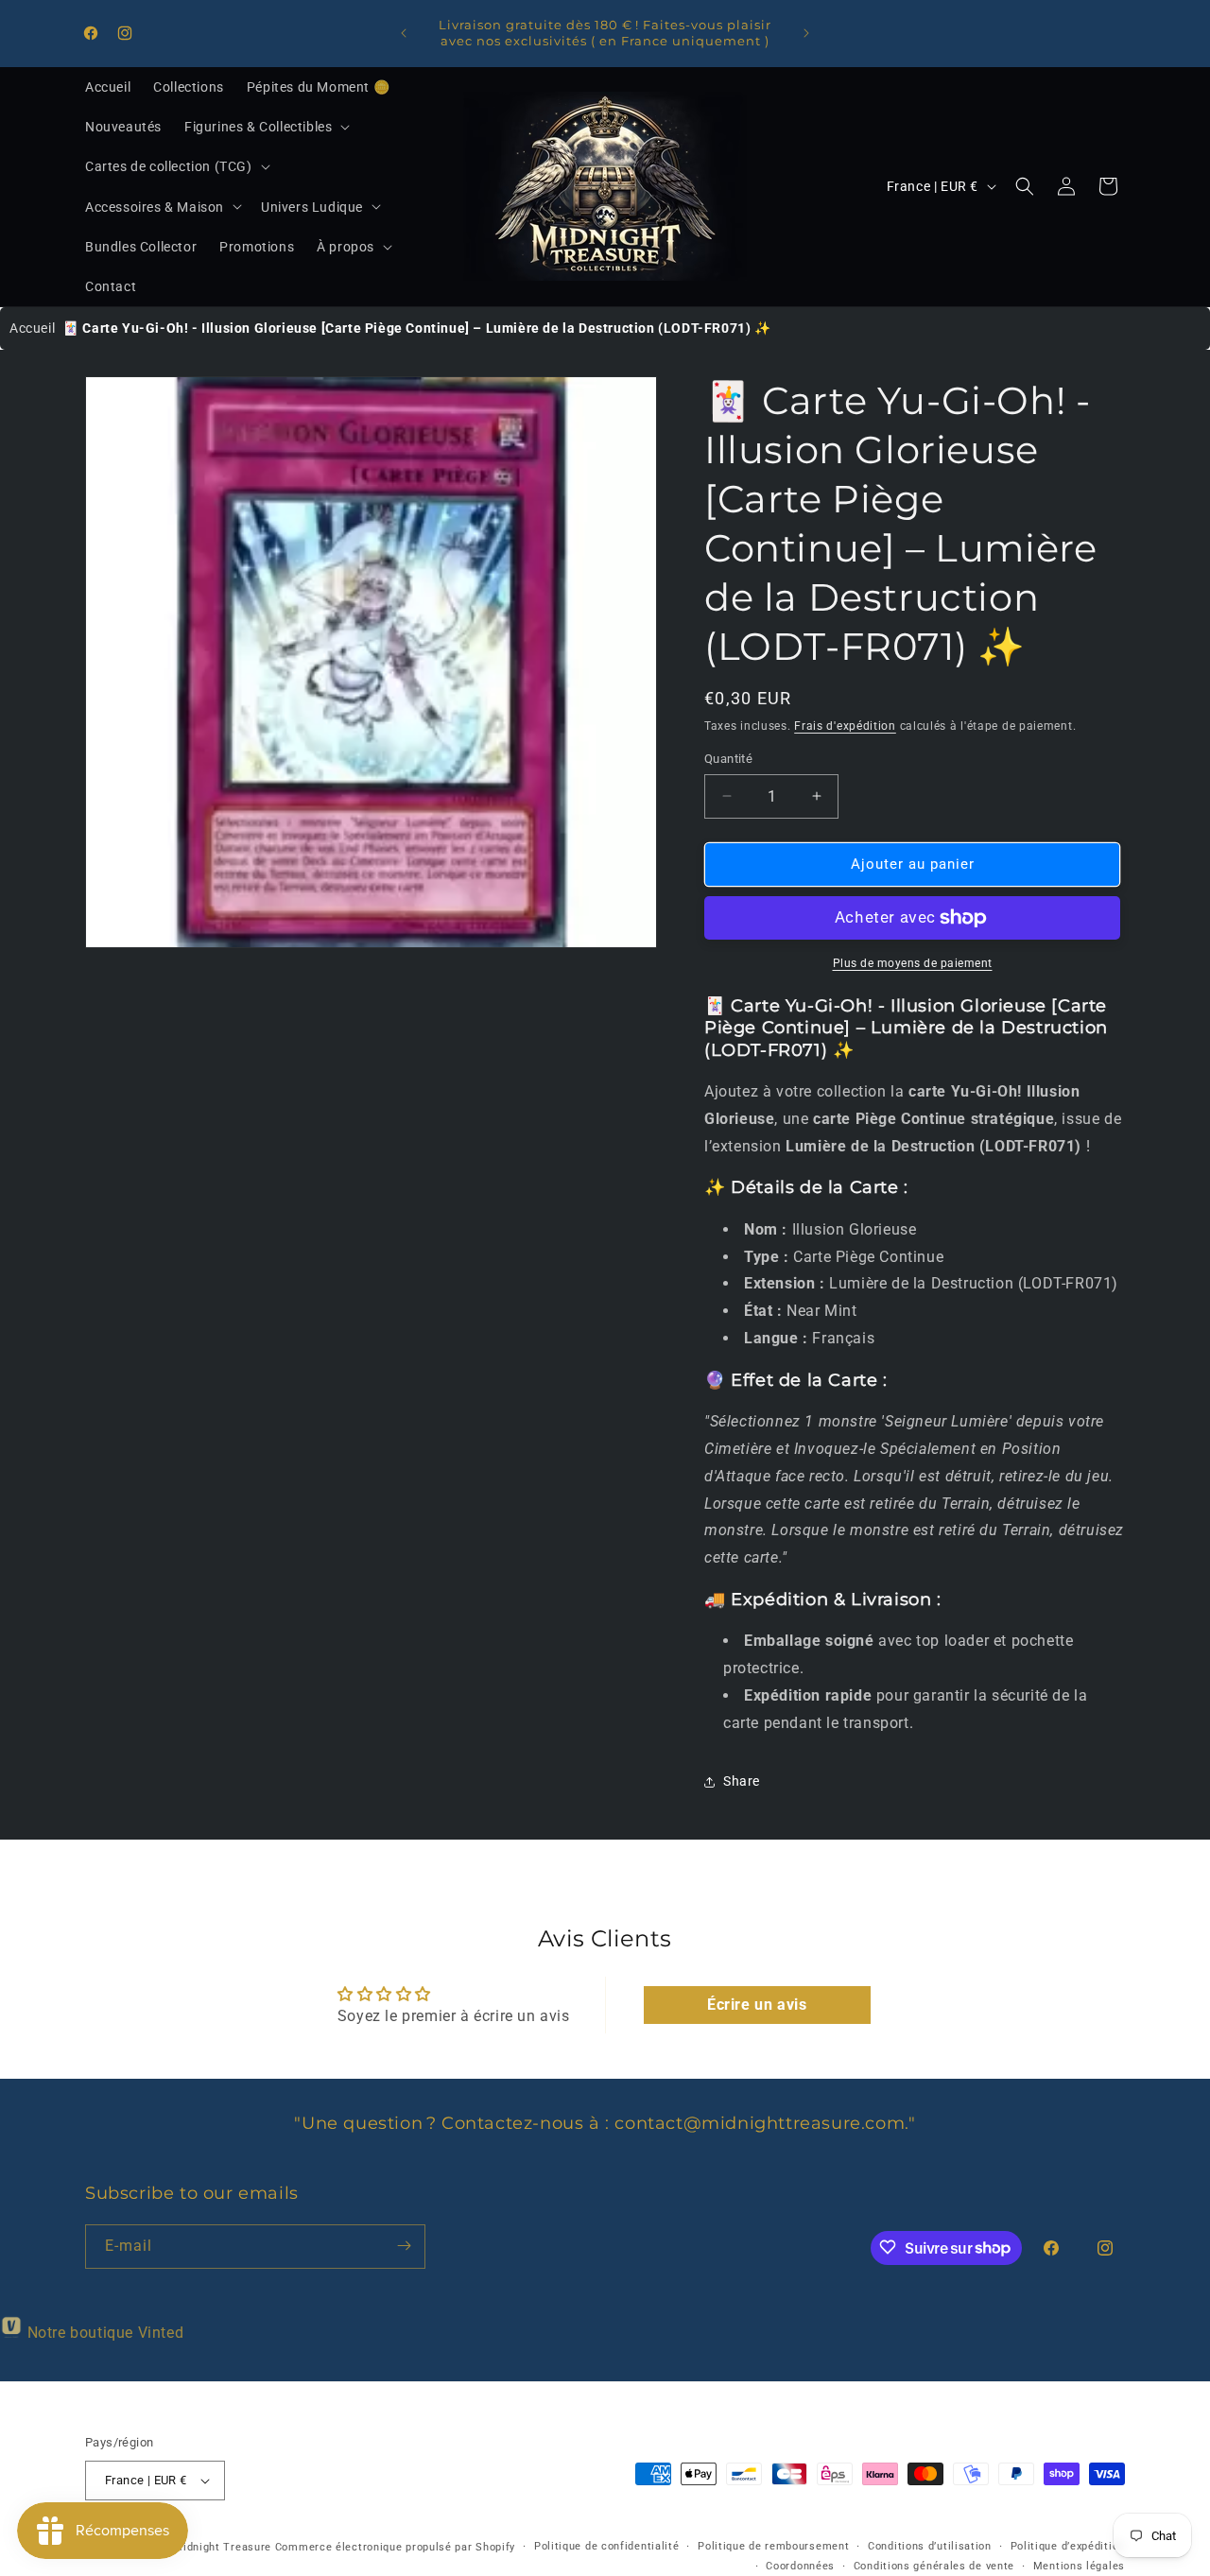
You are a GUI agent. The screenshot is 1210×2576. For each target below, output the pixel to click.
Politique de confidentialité (607, 2546)
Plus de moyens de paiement (913, 963)
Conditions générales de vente (934, 2566)
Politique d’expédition (1068, 2546)
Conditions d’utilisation (930, 2546)
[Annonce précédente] (404, 33)
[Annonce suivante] (806, 33)
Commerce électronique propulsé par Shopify (395, 2547)
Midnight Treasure (224, 2547)
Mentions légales (1079, 2566)
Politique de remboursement (773, 2546)
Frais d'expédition (845, 726)
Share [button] (742, 1781)
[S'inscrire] (404, 2246)
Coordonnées (800, 2566)
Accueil (32, 328)
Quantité (728, 759)
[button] (265, 127)
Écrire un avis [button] (757, 2005)
